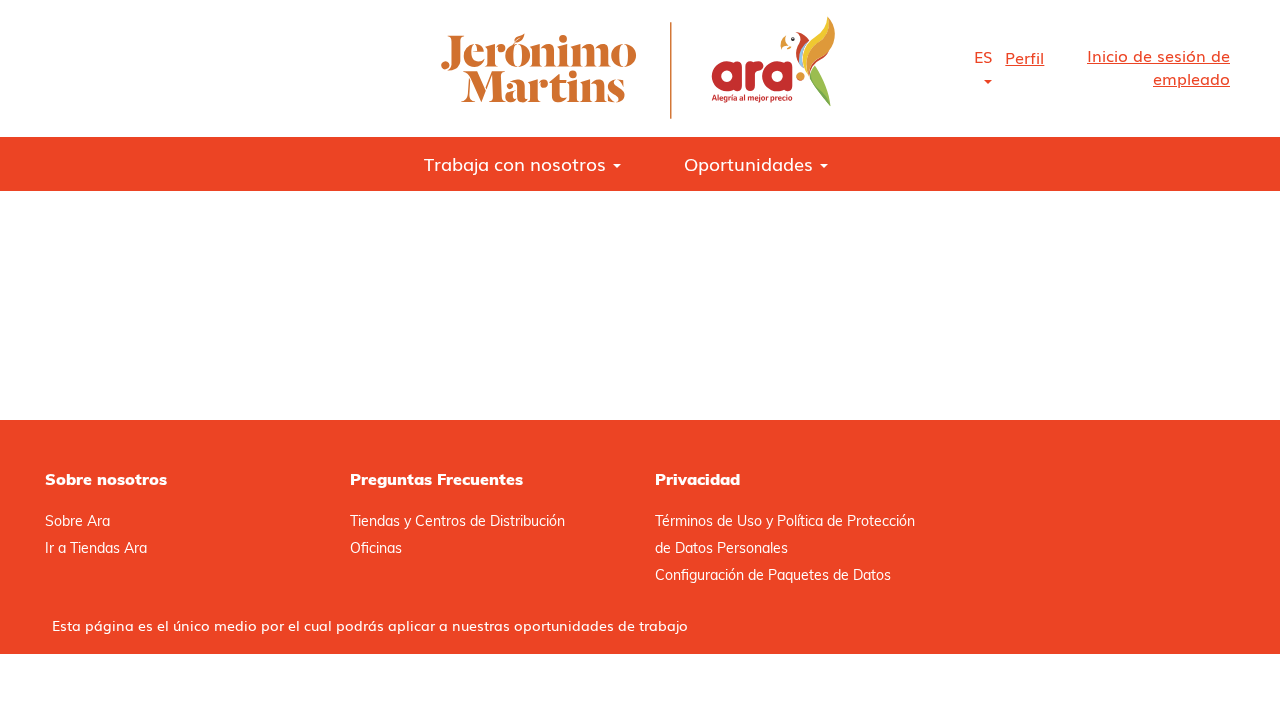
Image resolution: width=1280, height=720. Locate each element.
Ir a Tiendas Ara (96, 548)
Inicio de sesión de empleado (1158, 67)
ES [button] (983, 56)
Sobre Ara (77, 521)
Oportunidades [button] (751, 163)
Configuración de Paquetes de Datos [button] (773, 575)
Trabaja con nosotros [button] (517, 163)
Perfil (1024, 57)
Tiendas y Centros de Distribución (457, 521)
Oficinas (376, 548)
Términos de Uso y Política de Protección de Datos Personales (785, 534)
